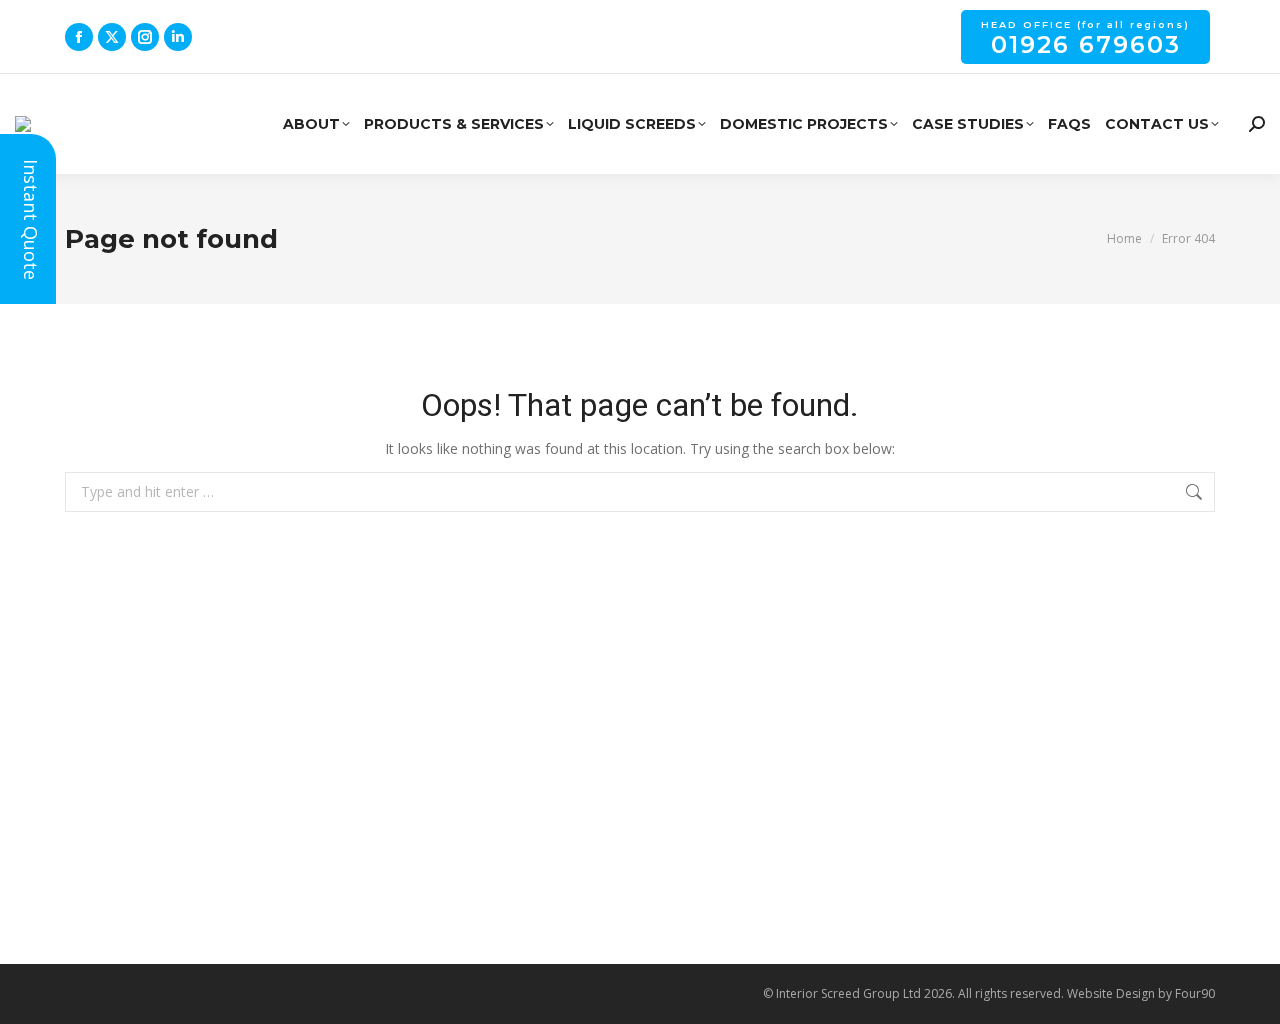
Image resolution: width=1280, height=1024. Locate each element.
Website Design (1111, 993)
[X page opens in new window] (112, 37)
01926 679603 (1085, 39)
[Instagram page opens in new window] (145, 37)
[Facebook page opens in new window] (79, 37)
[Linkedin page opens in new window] (178, 37)
